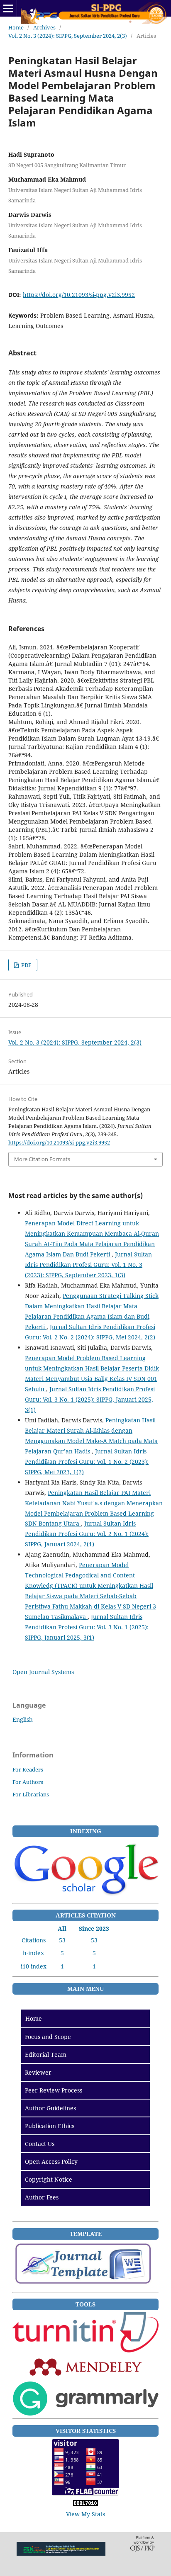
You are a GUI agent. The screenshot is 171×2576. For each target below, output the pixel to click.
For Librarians (31, 1794)
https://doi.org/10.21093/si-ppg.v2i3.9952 (79, 295)
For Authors (28, 1782)
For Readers (28, 1769)
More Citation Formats (42, 1159)
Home (16, 27)
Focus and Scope (48, 2037)
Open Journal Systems (43, 1672)
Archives (44, 27)
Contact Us (40, 2144)
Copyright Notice (49, 2179)
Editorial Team (46, 2055)
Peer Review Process (54, 2090)
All (62, 1928)
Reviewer (38, 2072)
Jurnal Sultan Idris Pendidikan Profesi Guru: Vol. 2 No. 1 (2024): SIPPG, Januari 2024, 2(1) (87, 1534)
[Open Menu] (8, 8)
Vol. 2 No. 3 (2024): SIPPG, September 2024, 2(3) (68, 36)
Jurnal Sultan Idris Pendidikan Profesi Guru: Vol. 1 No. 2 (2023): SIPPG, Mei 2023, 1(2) (87, 1462)
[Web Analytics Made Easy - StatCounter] (85, 2504)
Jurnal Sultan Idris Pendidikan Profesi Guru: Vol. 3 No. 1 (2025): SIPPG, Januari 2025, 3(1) (90, 1399)
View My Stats (85, 2514)
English (23, 1719)
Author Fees (42, 2197)
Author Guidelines (50, 2108)
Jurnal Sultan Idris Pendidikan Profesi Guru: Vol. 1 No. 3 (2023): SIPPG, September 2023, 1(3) (88, 1265)
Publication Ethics (50, 2126)
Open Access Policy (51, 2162)
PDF (26, 965)
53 (62, 1940)
